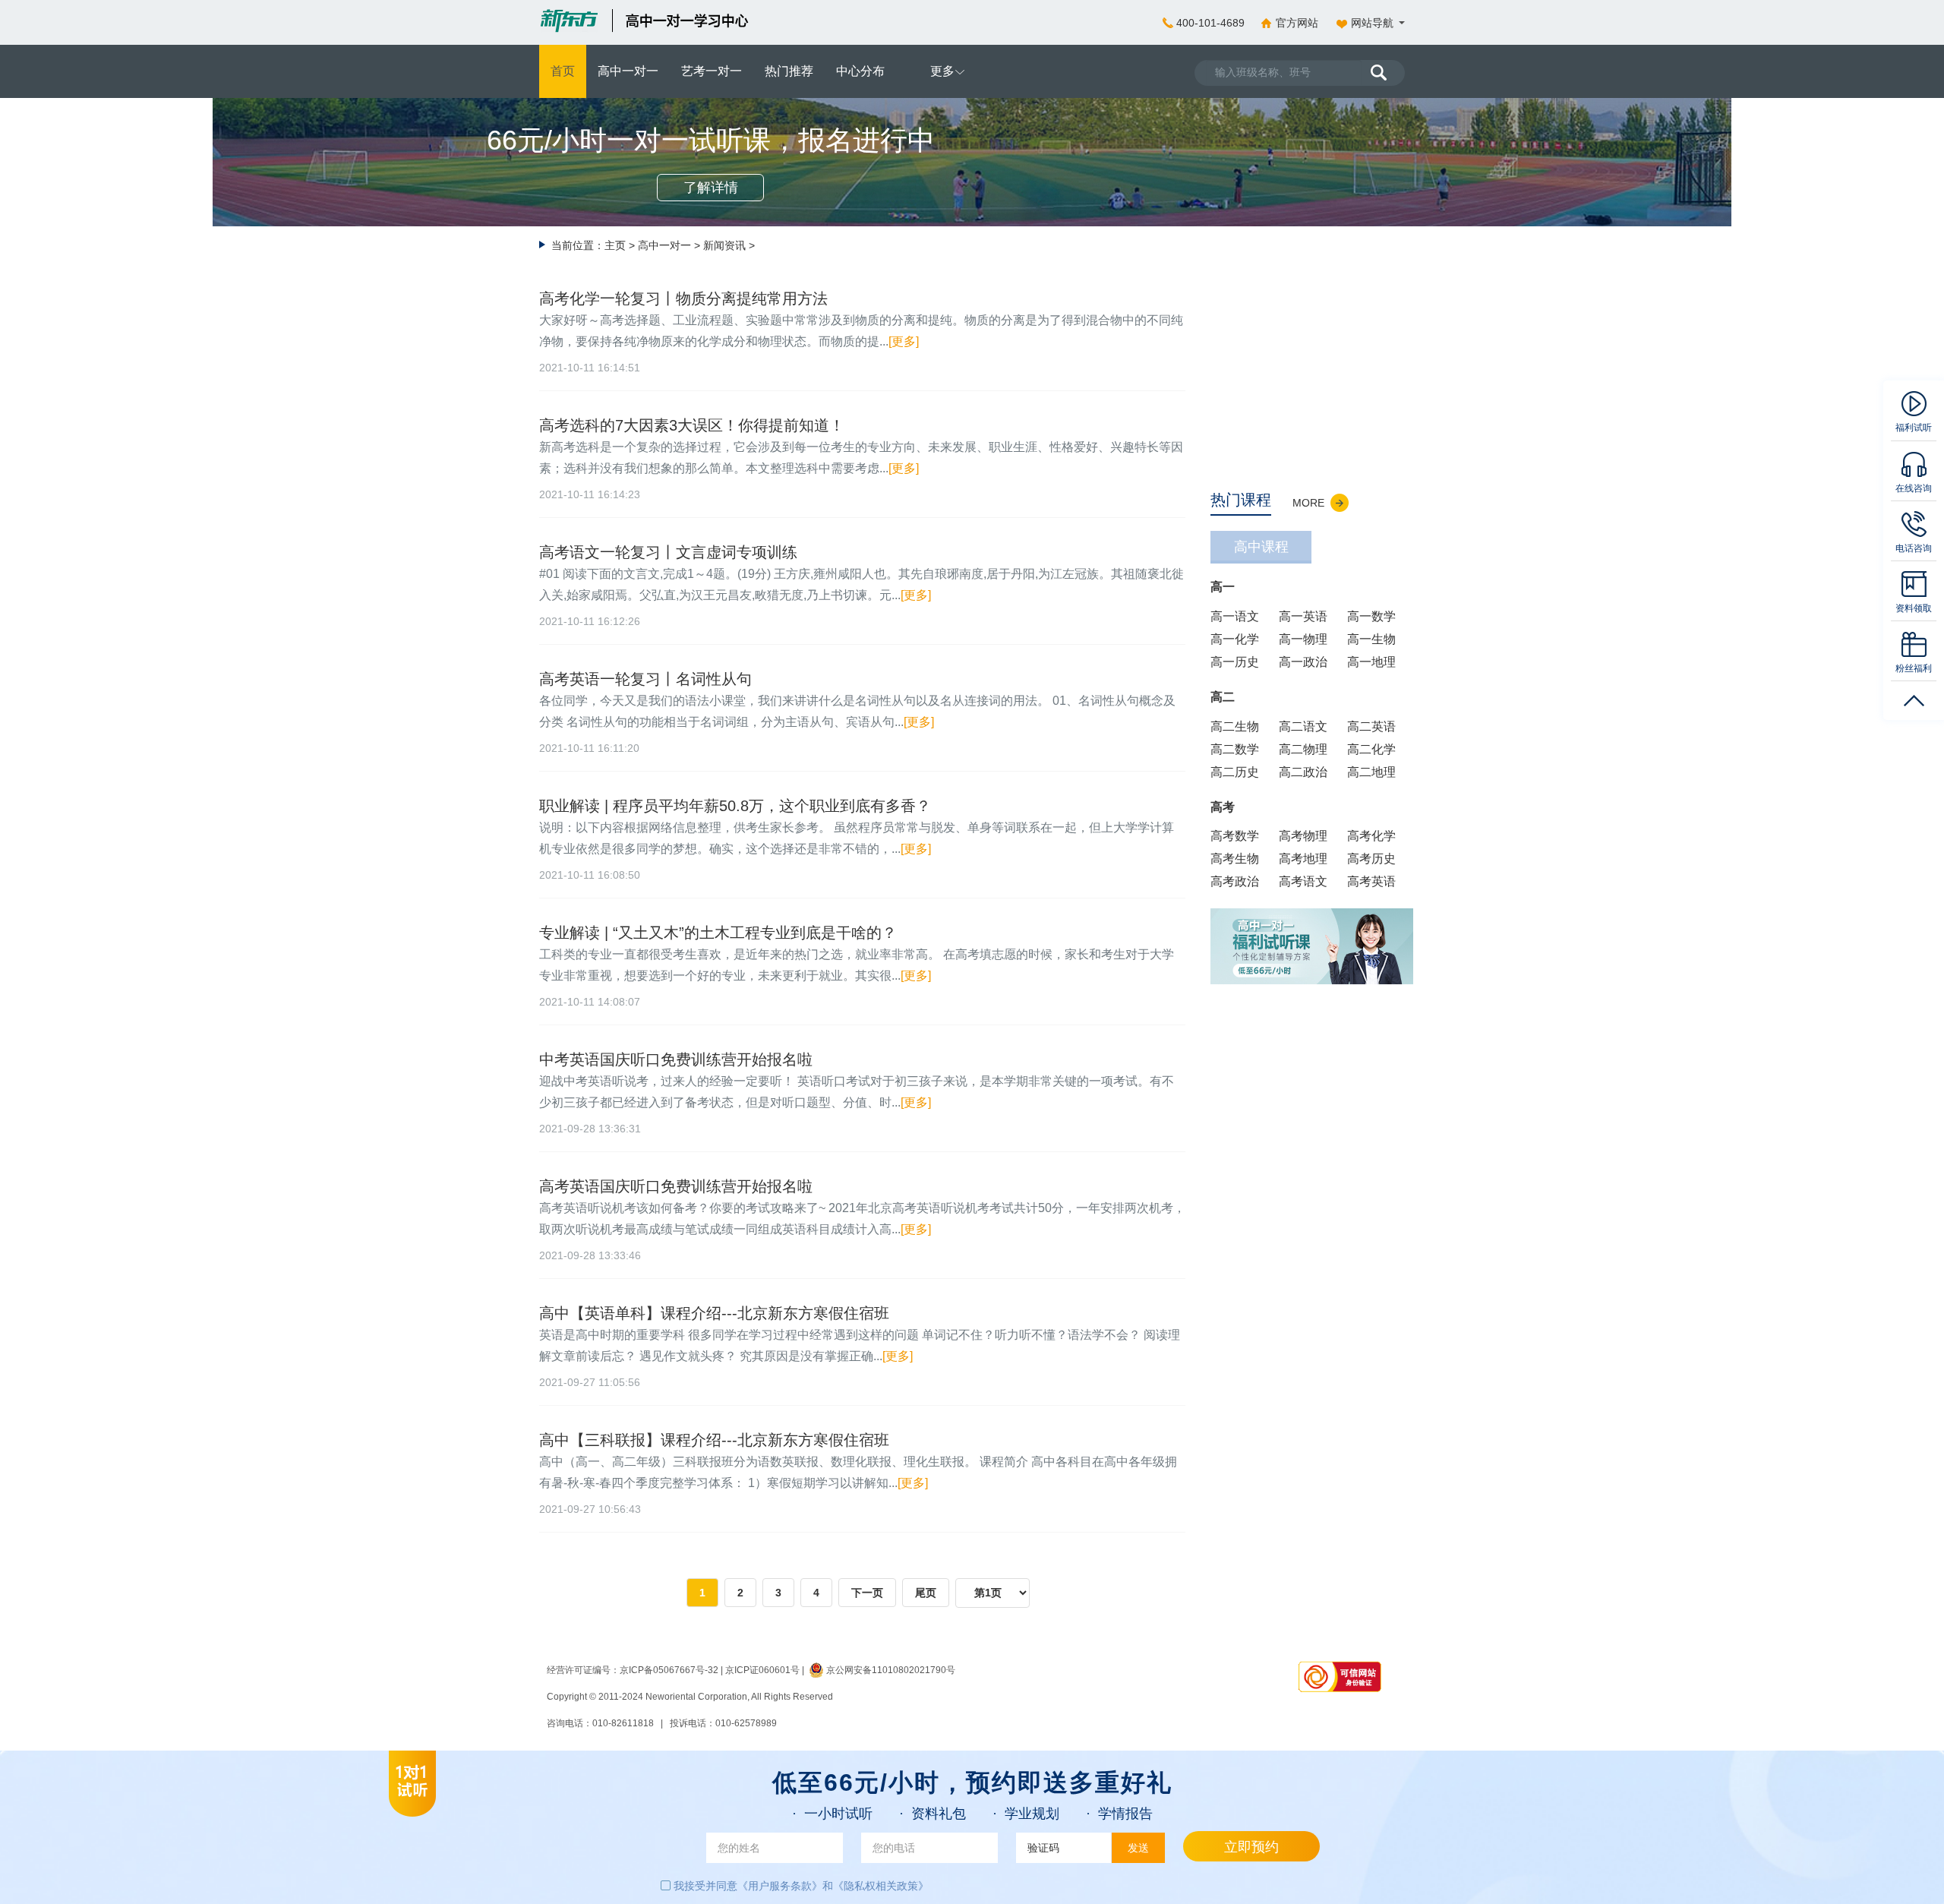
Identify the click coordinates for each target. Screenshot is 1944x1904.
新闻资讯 (724, 245)
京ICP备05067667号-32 (669, 1670)
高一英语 (1303, 616)
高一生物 (1371, 639)
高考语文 (1303, 881)
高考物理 (1303, 836)
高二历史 (1235, 772)
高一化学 (1235, 639)
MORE (1308, 503)
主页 (615, 245)
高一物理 (1303, 639)
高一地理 (1371, 662)
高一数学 (1371, 616)
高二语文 (1303, 726)
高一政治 (1303, 662)
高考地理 (1303, 859)
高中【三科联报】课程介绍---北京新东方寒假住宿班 (714, 1440)
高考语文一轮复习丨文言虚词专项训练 (668, 552)
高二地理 (1371, 772)
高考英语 (1371, 881)
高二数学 (1235, 749)
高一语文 (1235, 616)
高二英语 (1371, 726)
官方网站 (1297, 23)
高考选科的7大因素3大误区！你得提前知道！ (692, 425)
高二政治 (1303, 772)
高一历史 (1235, 662)
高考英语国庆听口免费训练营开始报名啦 (676, 1186)
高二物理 (1303, 749)
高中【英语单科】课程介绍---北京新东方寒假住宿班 (714, 1313)
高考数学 (1235, 836)
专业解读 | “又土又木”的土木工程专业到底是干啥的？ (718, 933)
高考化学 (1371, 836)
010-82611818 (623, 1723)
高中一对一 (664, 245)
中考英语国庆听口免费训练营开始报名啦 (676, 1059)
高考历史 (1371, 859)
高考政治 (1235, 881)
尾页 (926, 1593)
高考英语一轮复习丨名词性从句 (645, 679)
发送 (1138, 1848)
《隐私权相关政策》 (881, 1886)
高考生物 (1235, 859)
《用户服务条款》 (780, 1886)
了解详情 (711, 188)
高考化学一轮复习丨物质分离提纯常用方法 (683, 298)
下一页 (867, 1593)
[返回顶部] (1914, 694)
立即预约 (1251, 1847)
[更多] (904, 341)
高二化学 (1371, 749)
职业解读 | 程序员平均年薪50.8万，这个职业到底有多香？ (735, 806)
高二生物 (1235, 726)
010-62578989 (746, 1723)
